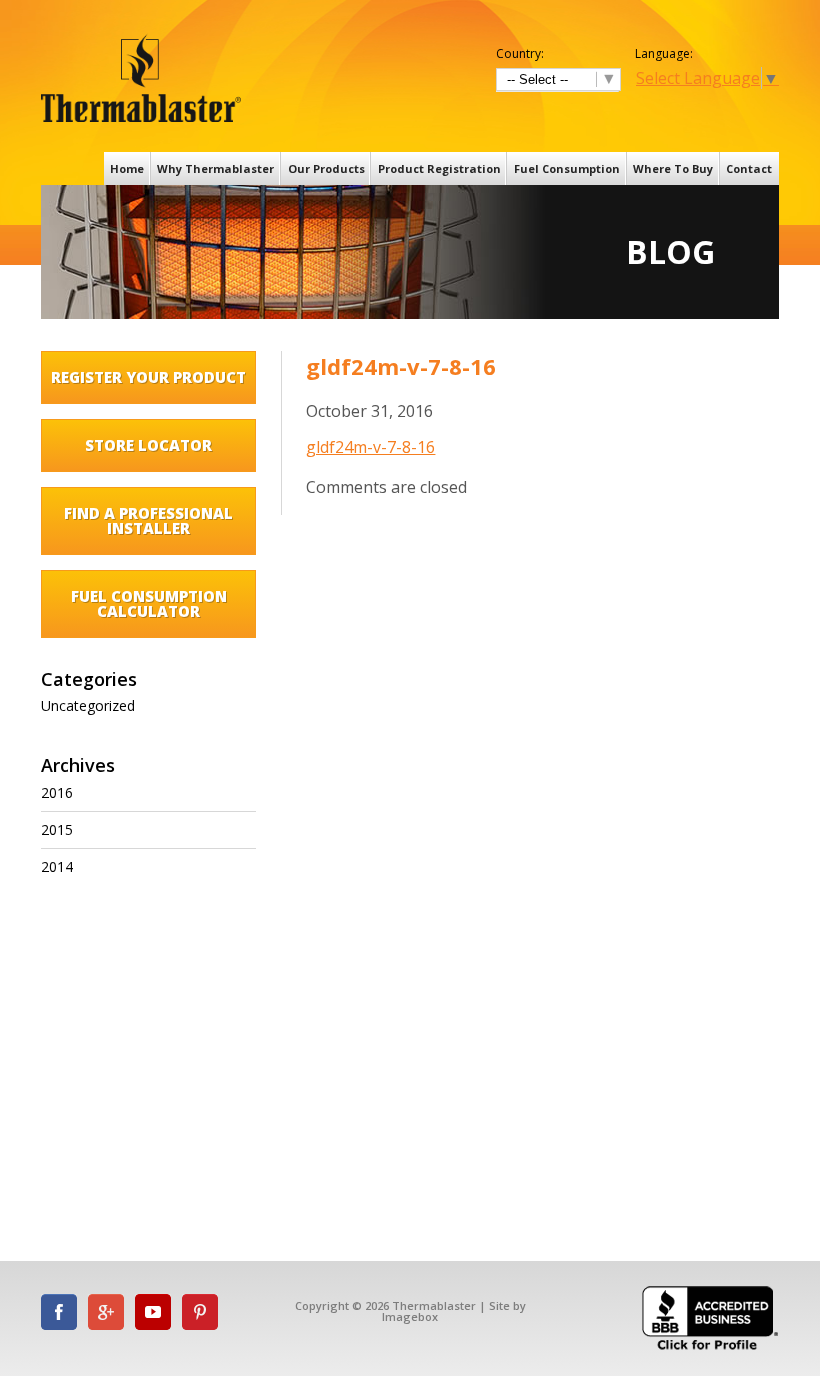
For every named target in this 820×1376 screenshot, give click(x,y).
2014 (57, 866)
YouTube (153, 1312)
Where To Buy (673, 168)
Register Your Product (148, 377)
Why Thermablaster (215, 168)
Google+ (106, 1312)
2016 (57, 792)
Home (127, 168)
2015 (57, 829)
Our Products (326, 168)
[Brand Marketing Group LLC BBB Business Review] (710, 1348)
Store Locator (148, 445)
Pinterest (200, 1312)
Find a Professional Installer (148, 520)
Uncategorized (88, 705)
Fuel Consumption (567, 168)
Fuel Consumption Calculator (149, 603)
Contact (749, 168)
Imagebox (410, 1316)
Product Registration (439, 168)
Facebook (59, 1312)
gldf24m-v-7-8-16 (370, 447)
